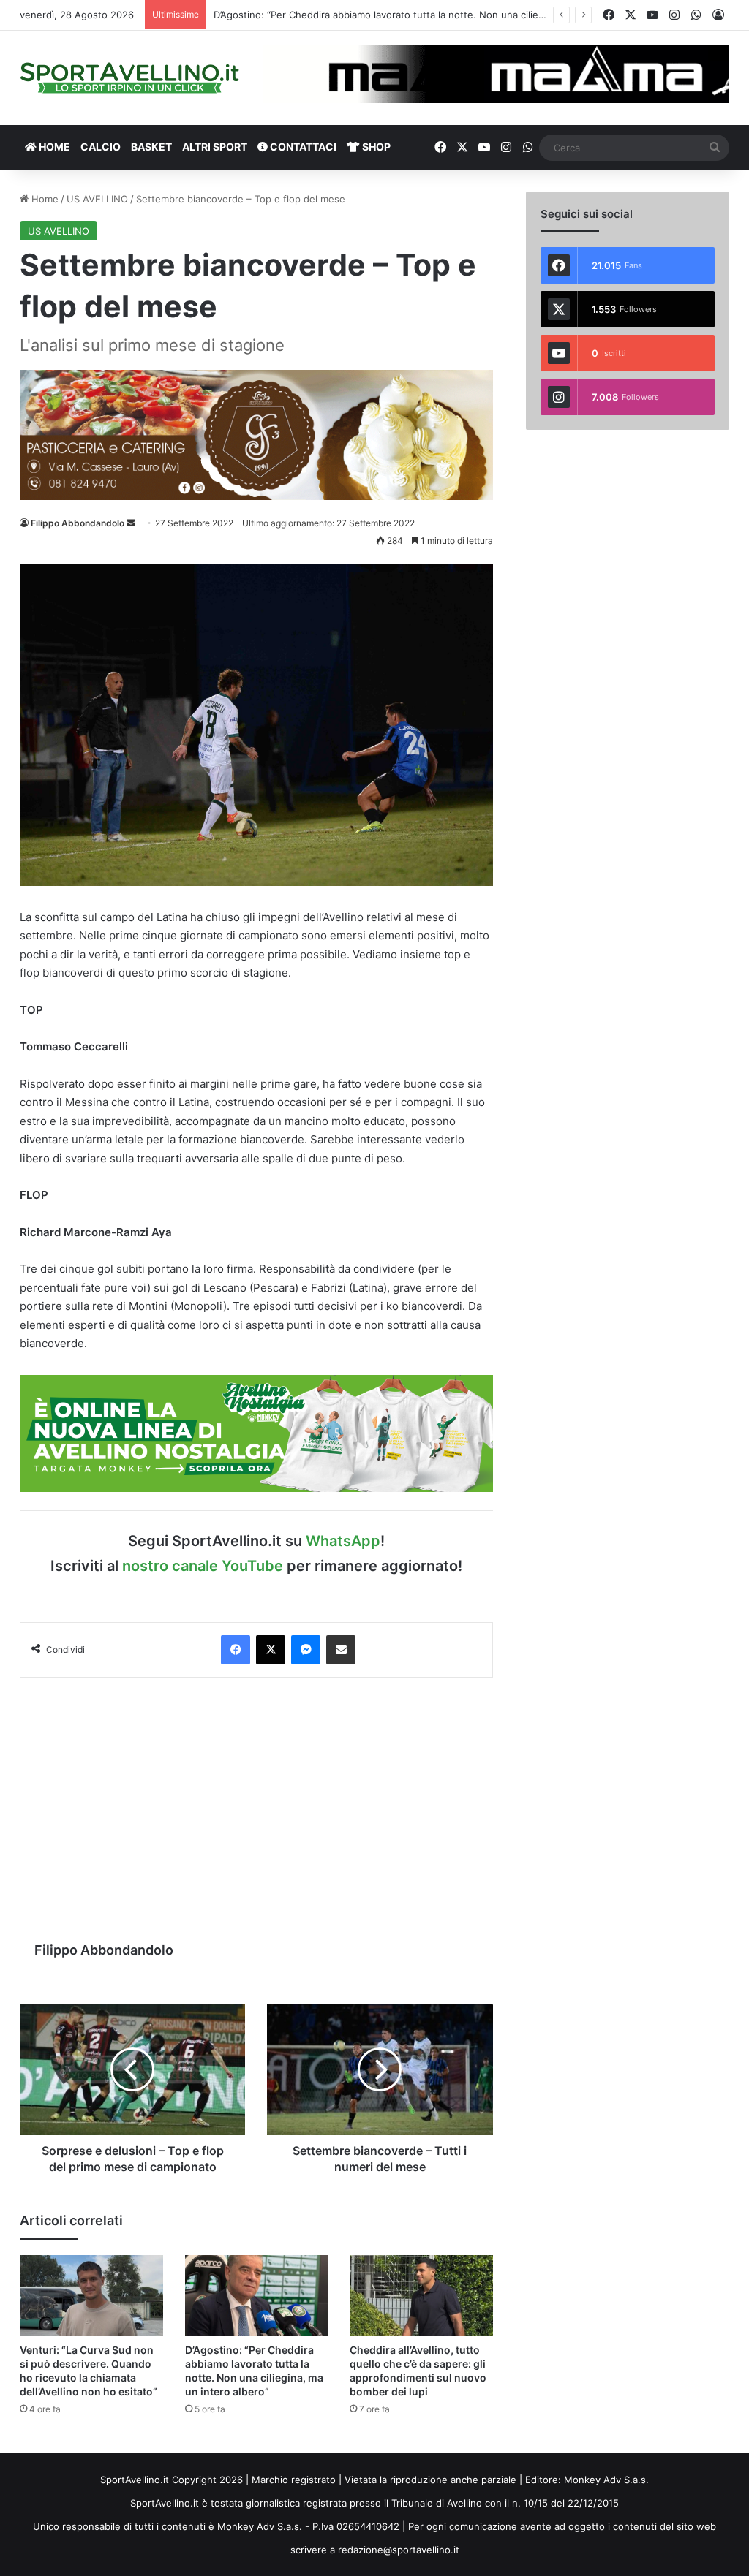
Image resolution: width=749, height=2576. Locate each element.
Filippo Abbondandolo (78, 523)
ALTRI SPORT (215, 147)
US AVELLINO (97, 199)
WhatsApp (343, 1541)
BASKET (151, 147)
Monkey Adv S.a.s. (606, 2480)
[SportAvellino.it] (129, 78)
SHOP (375, 147)
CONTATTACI (302, 147)
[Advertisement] (256, 1802)
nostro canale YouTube (203, 1566)
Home (44, 199)
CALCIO (101, 147)
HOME (53, 147)
